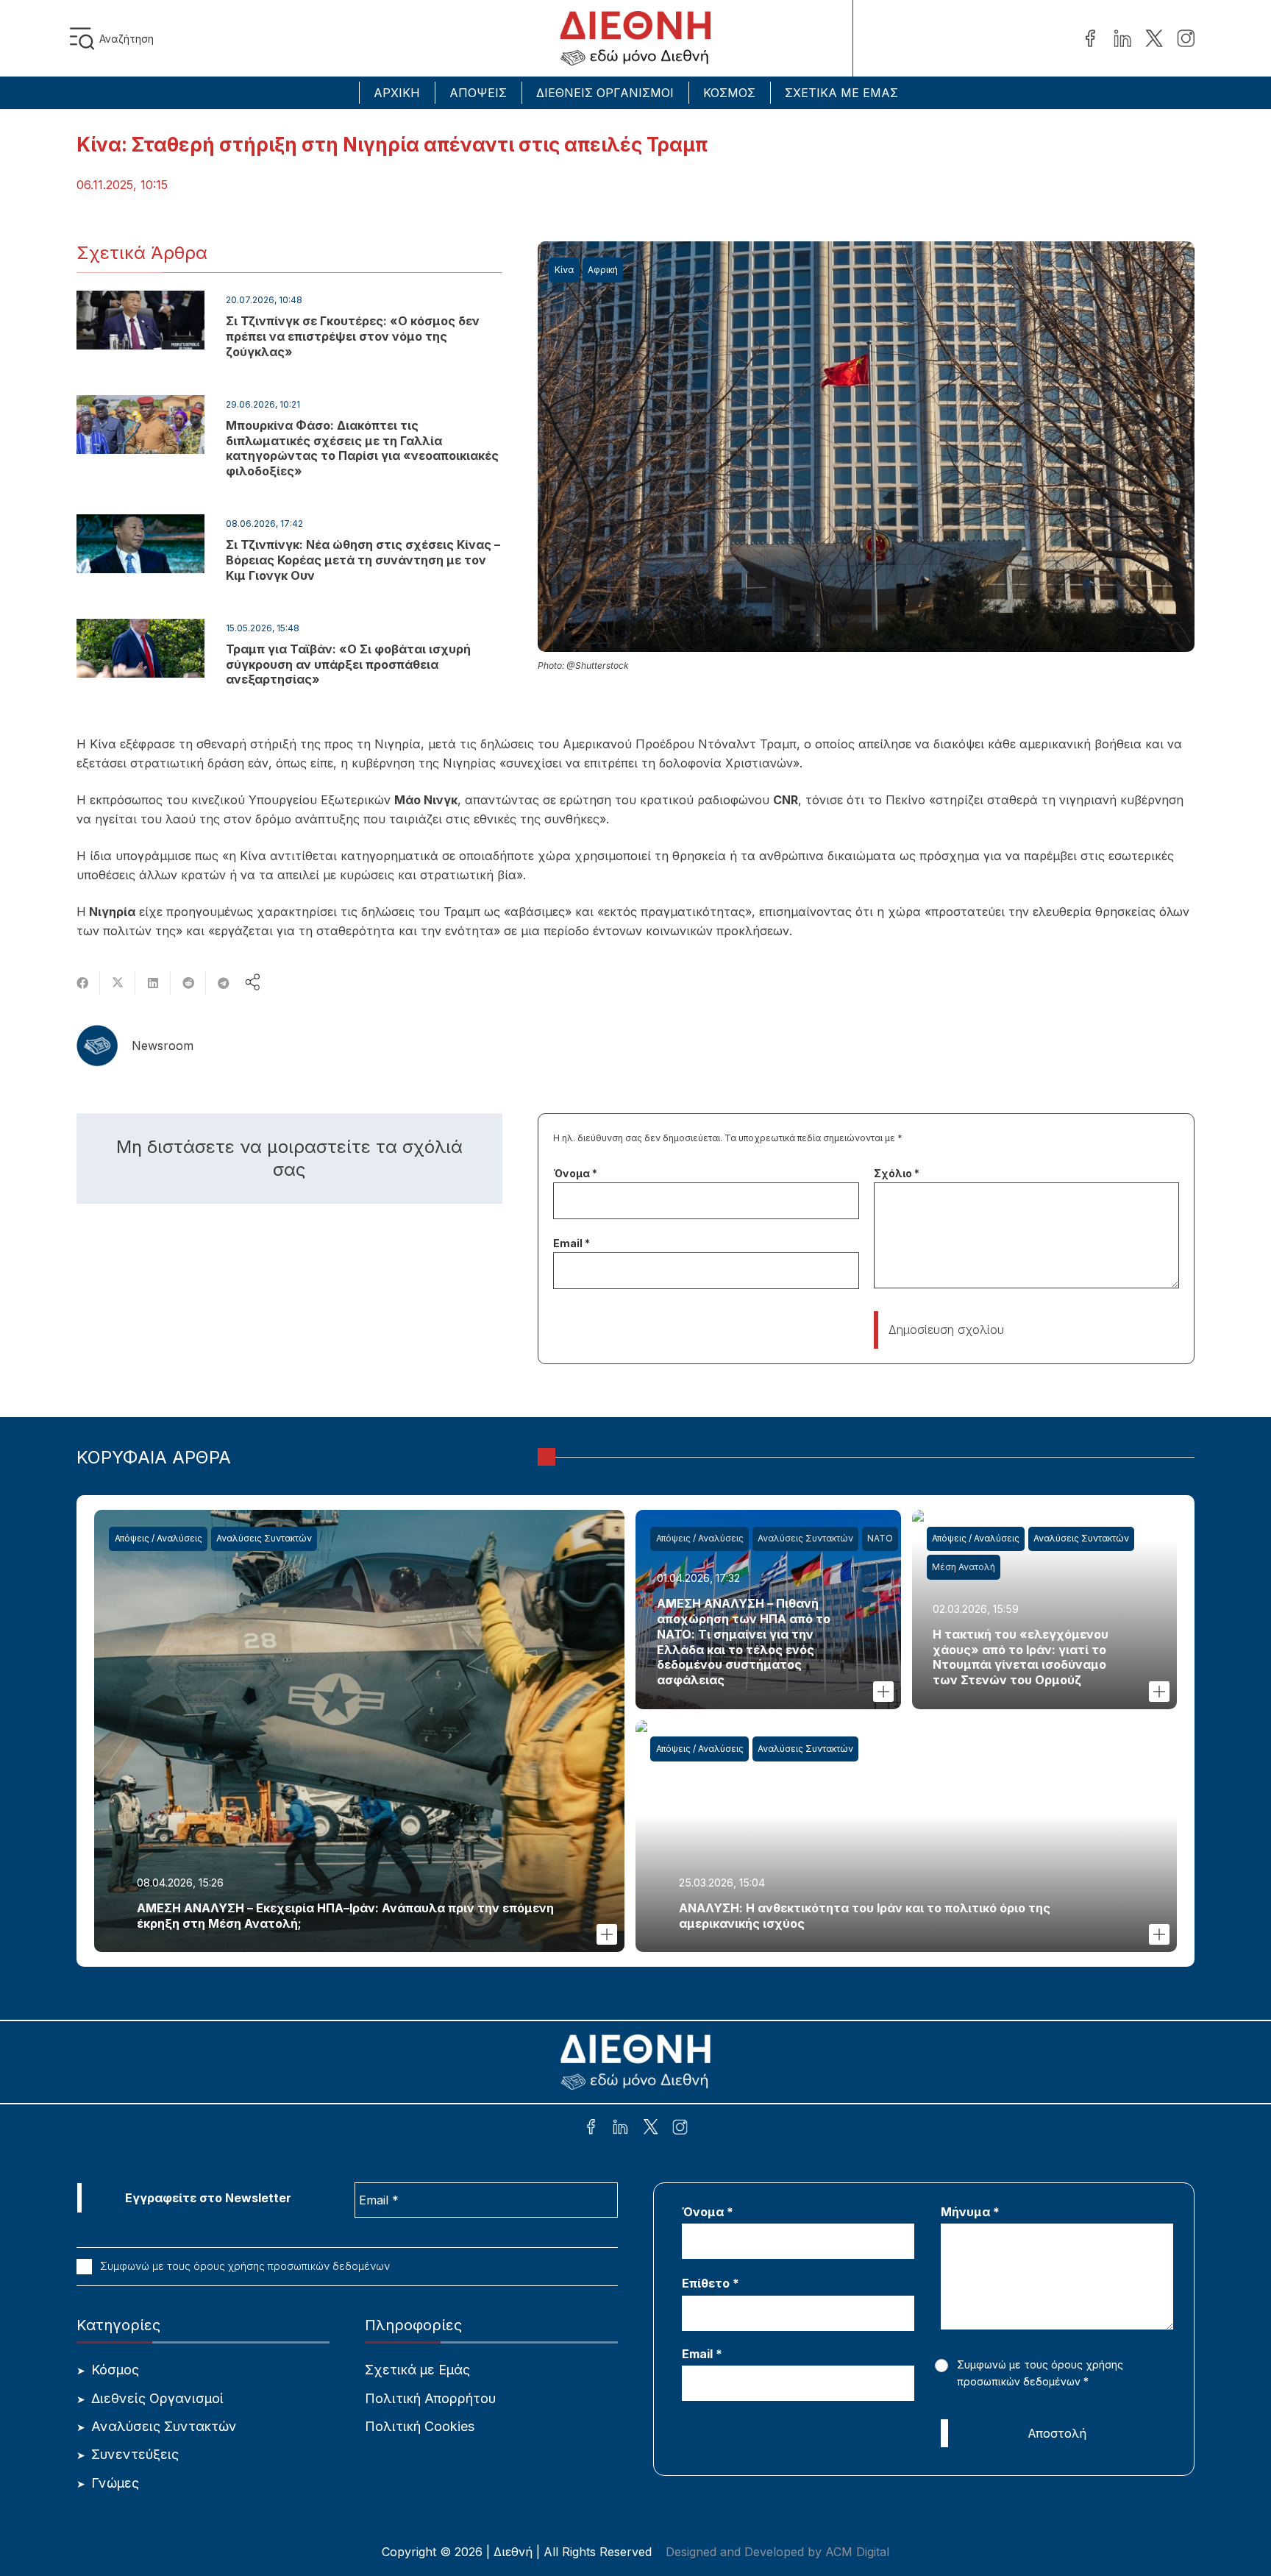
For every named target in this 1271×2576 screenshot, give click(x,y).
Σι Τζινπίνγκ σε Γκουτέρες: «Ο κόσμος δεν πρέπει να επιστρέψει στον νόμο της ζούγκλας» (353, 336)
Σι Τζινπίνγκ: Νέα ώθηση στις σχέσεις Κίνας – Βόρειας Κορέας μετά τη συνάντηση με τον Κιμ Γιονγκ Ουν (363, 560)
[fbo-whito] (591, 2129)
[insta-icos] (1186, 39)
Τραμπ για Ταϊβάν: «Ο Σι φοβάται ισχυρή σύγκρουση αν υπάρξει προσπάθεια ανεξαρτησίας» (348, 664)
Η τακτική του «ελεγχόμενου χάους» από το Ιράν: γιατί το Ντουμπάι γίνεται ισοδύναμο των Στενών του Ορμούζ (1021, 1657)
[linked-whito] (620, 2129)
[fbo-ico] (1090, 39)
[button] (85, 39)
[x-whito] (651, 2129)
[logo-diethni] (635, 39)
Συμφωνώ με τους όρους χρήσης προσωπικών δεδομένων (243, 2266)
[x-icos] (1154, 39)
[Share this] (82, 983)
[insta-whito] (680, 2129)
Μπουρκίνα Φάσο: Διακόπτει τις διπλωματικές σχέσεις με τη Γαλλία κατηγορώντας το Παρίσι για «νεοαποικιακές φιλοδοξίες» (362, 448)
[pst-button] (607, 1934)
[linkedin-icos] (1122, 39)
